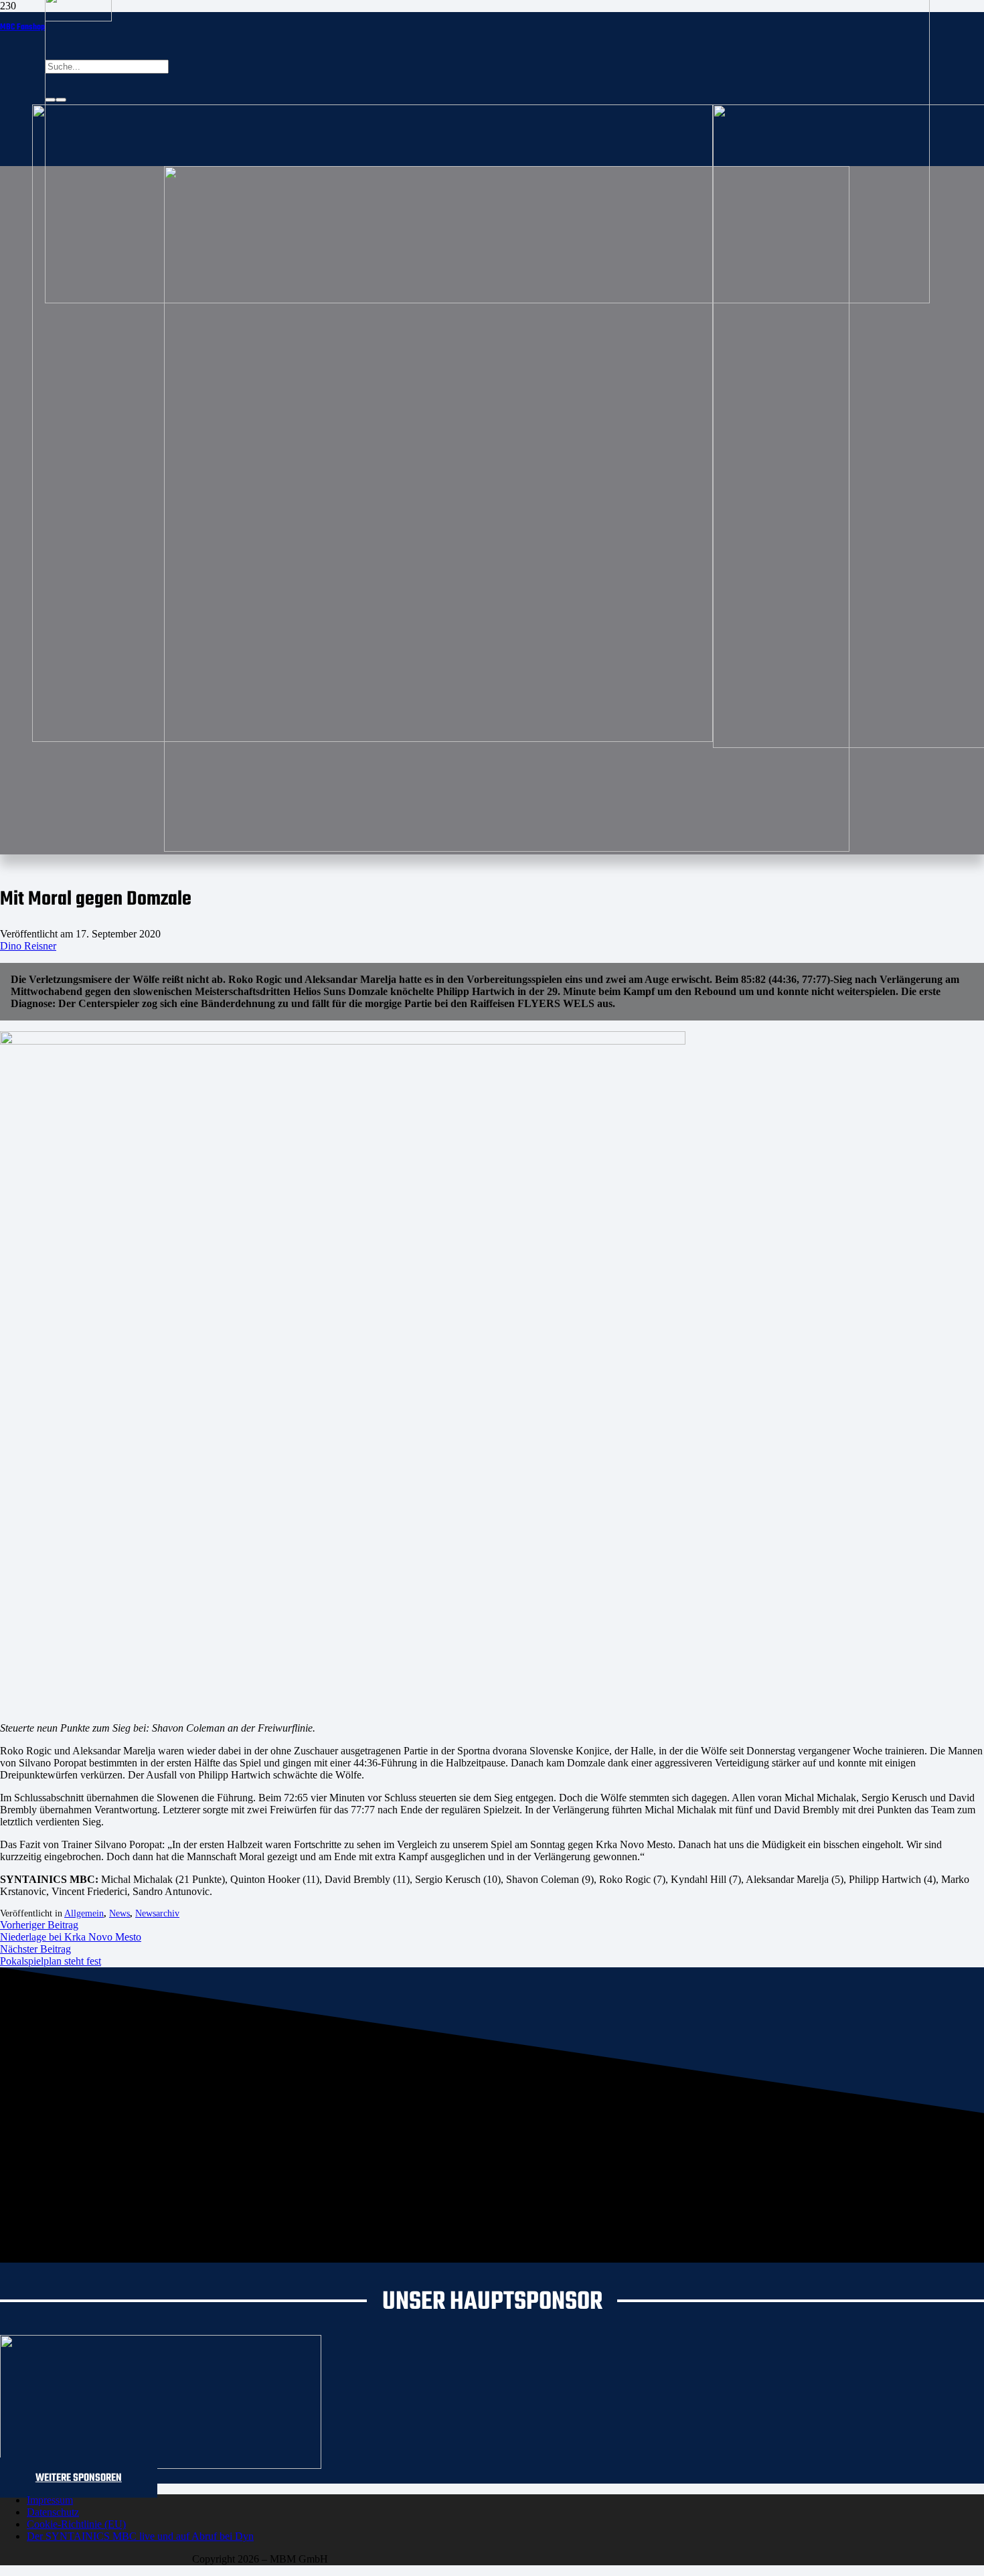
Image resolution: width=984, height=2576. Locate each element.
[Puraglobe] (161, 2465)
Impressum (50, 2500)
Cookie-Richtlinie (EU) (76, 2524)
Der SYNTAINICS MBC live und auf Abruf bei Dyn (140, 2536)
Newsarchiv (157, 1913)
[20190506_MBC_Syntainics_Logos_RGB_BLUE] (373, 738)
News (119, 1913)
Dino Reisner (28, 946)
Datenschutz (53, 2512)
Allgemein (84, 1913)
